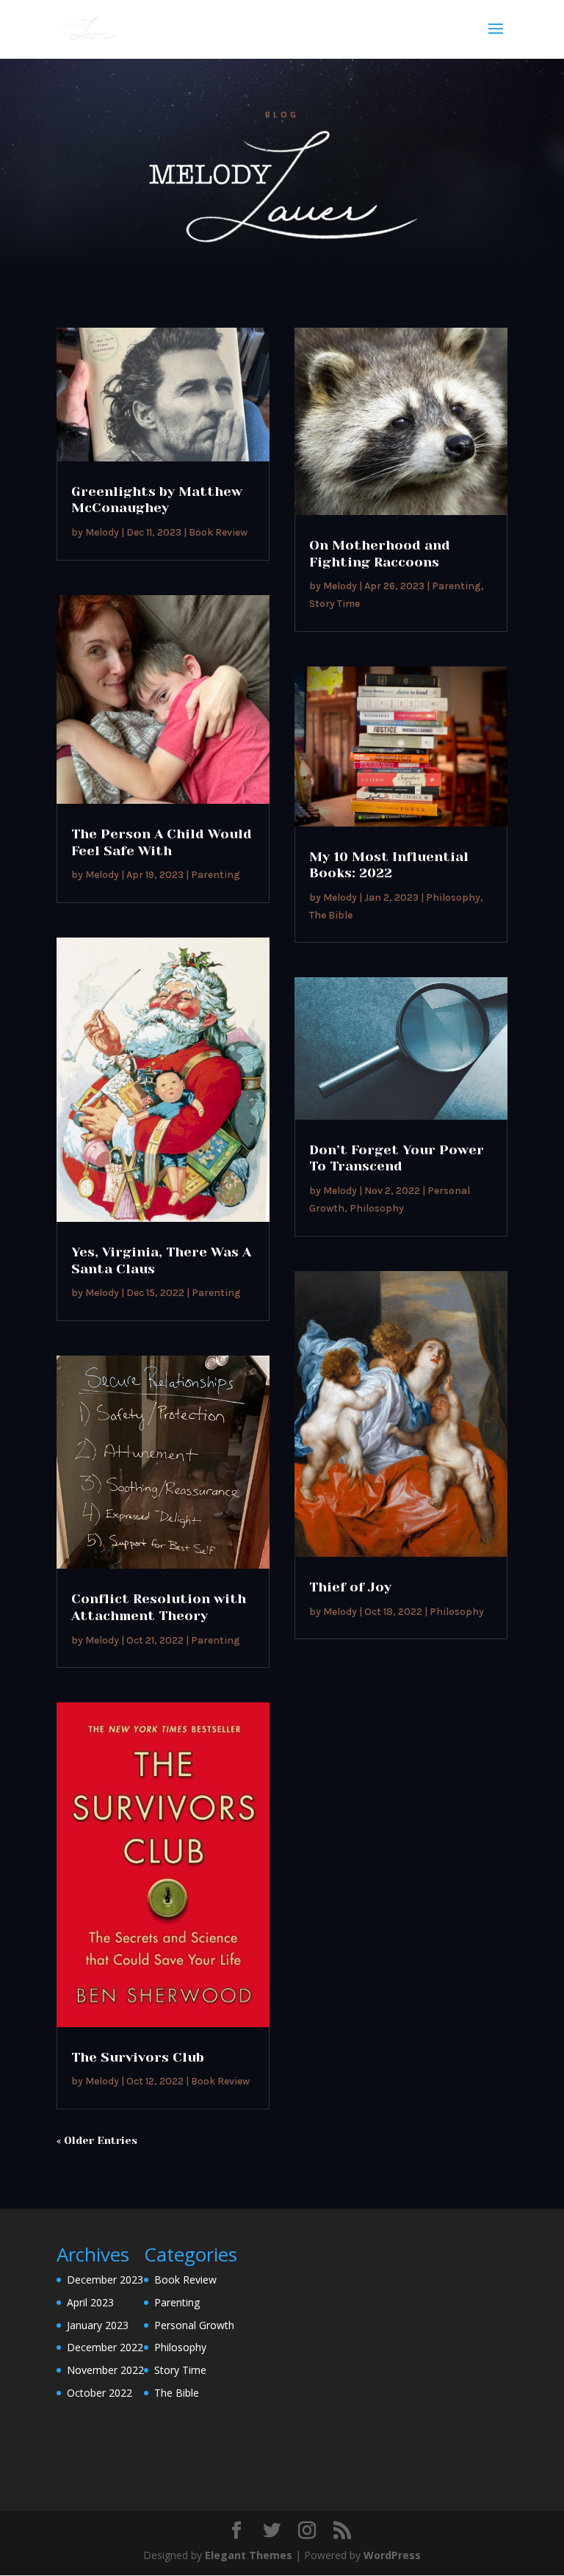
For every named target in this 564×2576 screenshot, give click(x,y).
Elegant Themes (249, 2555)
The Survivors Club (138, 2057)
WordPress (392, 2555)
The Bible (331, 915)
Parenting (216, 875)
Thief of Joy (350, 1587)
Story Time (335, 604)
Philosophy (453, 897)
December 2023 (105, 2280)
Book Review (218, 532)
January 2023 (98, 2325)
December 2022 (105, 2347)
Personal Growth (194, 2325)
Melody (102, 532)
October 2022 (100, 2393)
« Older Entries (97, 2140)
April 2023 (90, 2302)
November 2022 (105, 2370)
